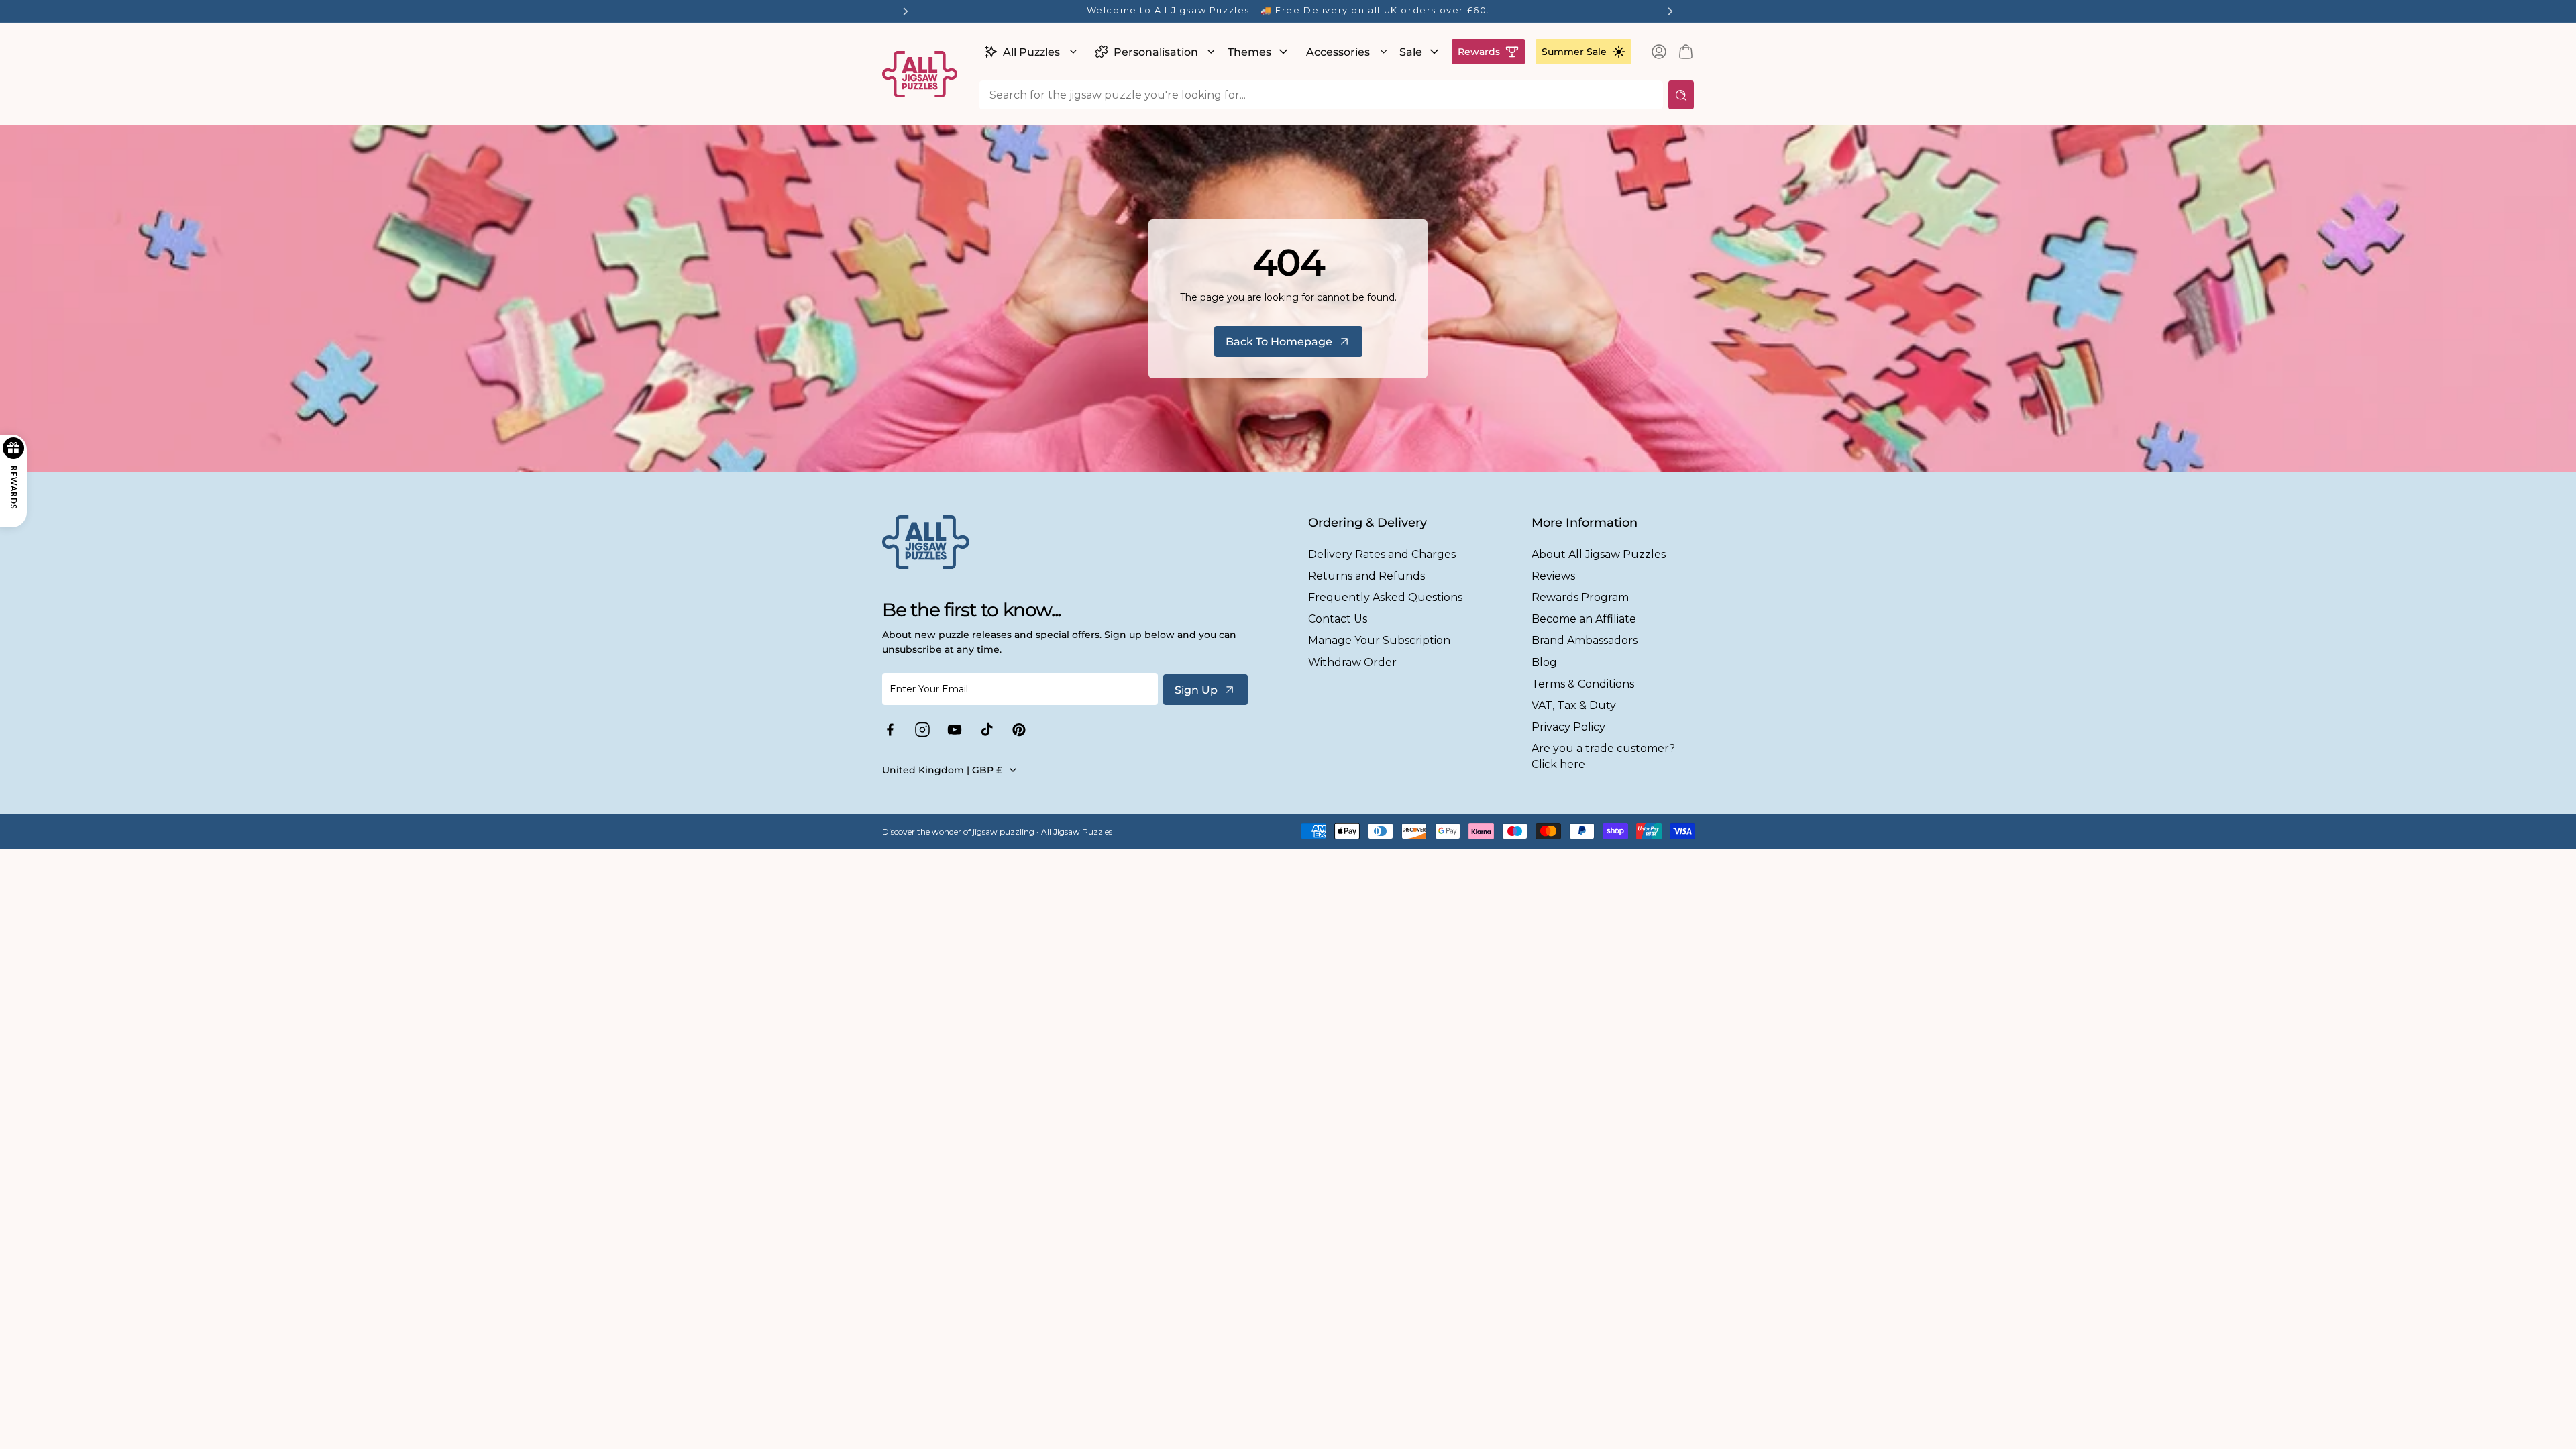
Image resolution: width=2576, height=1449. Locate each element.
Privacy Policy (1568, 727)
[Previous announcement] (906, 11)
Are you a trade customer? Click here (1603, 756)
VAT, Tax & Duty (1574, 705)
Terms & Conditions (1583, 684)
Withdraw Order (1352, 662)
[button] (1029, 52)
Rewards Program (1580, 597)
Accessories (1338, 52)
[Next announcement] (1670, 11)
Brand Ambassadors (1585, 640)
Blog (1544, 662)
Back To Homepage (1279, 342)
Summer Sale (1574, 52)
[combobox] (1321, 95)
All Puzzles (1031, 52)
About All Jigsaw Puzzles (1599, 554)
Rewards (1479, 52)
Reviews (1553, 576)
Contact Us (1338, 619)
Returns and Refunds (1366, 576)
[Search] (1681, 95)
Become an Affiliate (1584, 619)
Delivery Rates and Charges (1382, 554)
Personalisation (1156, 52)
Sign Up (1196, 690)
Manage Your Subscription (1379, 640)
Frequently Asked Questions (1385, 597)
